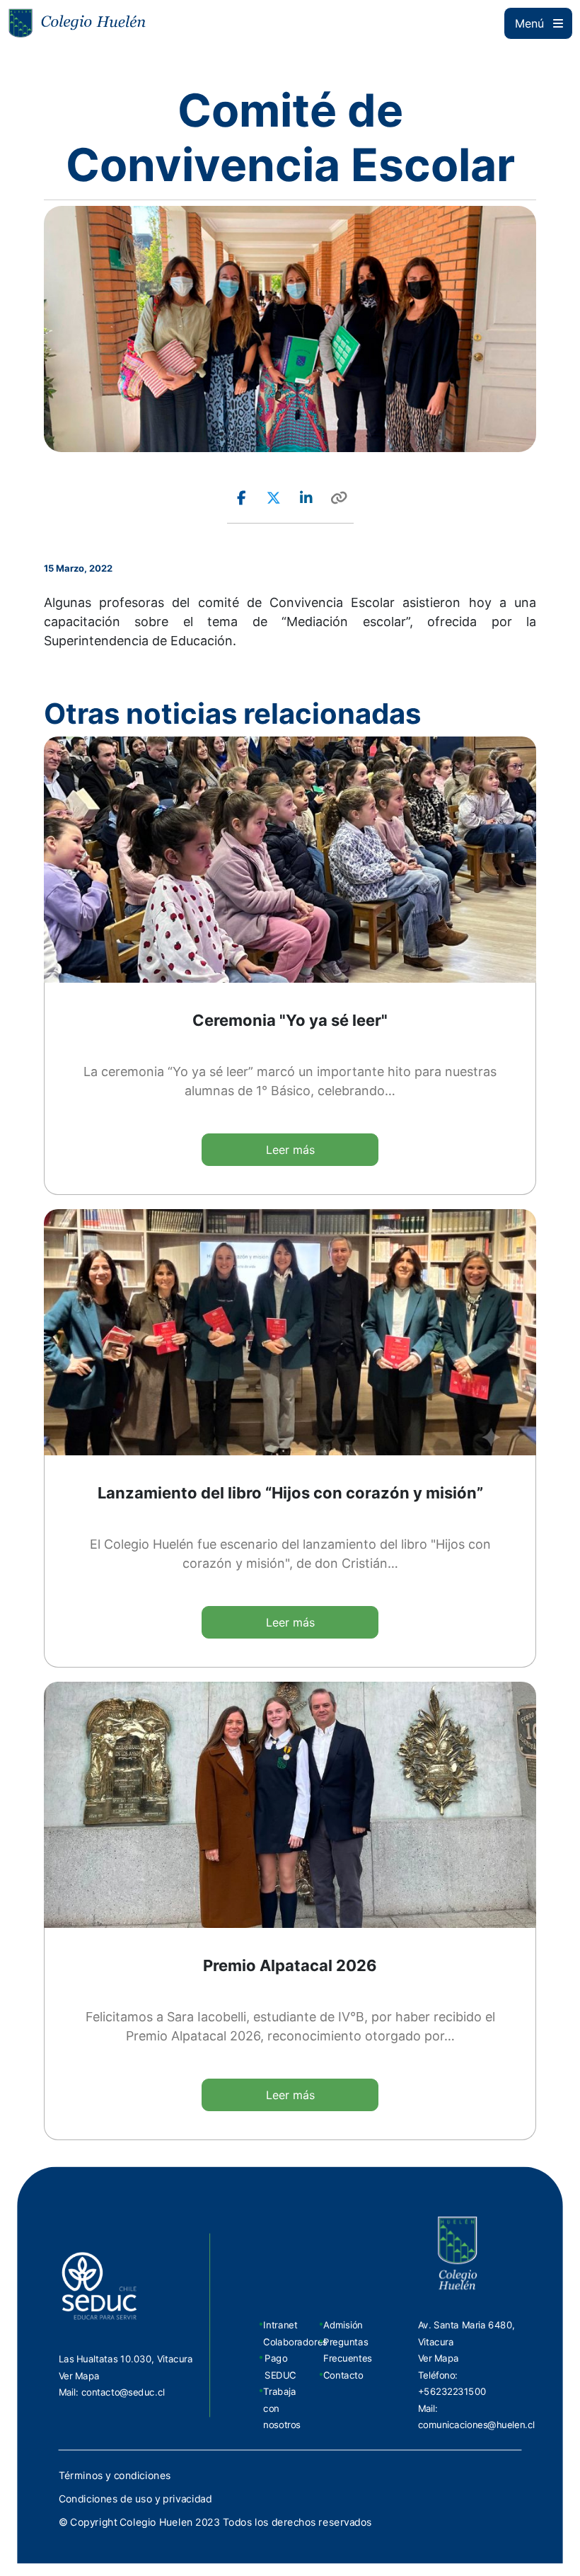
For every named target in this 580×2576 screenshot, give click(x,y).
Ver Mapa (79, 2375)
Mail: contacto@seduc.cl (112, 2392)
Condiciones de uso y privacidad (135, 2499)
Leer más (290, 1150)
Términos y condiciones (115, 2476)
